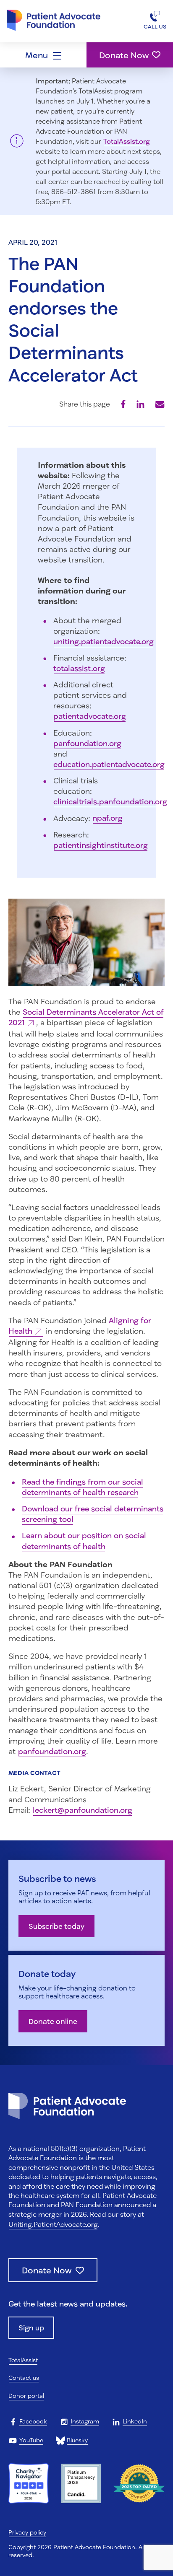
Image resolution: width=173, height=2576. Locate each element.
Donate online (53, 2021)
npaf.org (107, 818)
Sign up (31, 2328)
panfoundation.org (87, 743)
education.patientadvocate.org (109, 764)
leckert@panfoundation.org (83, 1810)
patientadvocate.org (90, 716)
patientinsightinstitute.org (101, 845)
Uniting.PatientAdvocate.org (53, 2224)
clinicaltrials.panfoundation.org (110, 801)
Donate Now (124, 55)
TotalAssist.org (127, 141)
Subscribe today (56, 1926)
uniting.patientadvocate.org (104, 641)
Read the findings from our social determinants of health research (83, 1487)
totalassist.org (79, 668)
